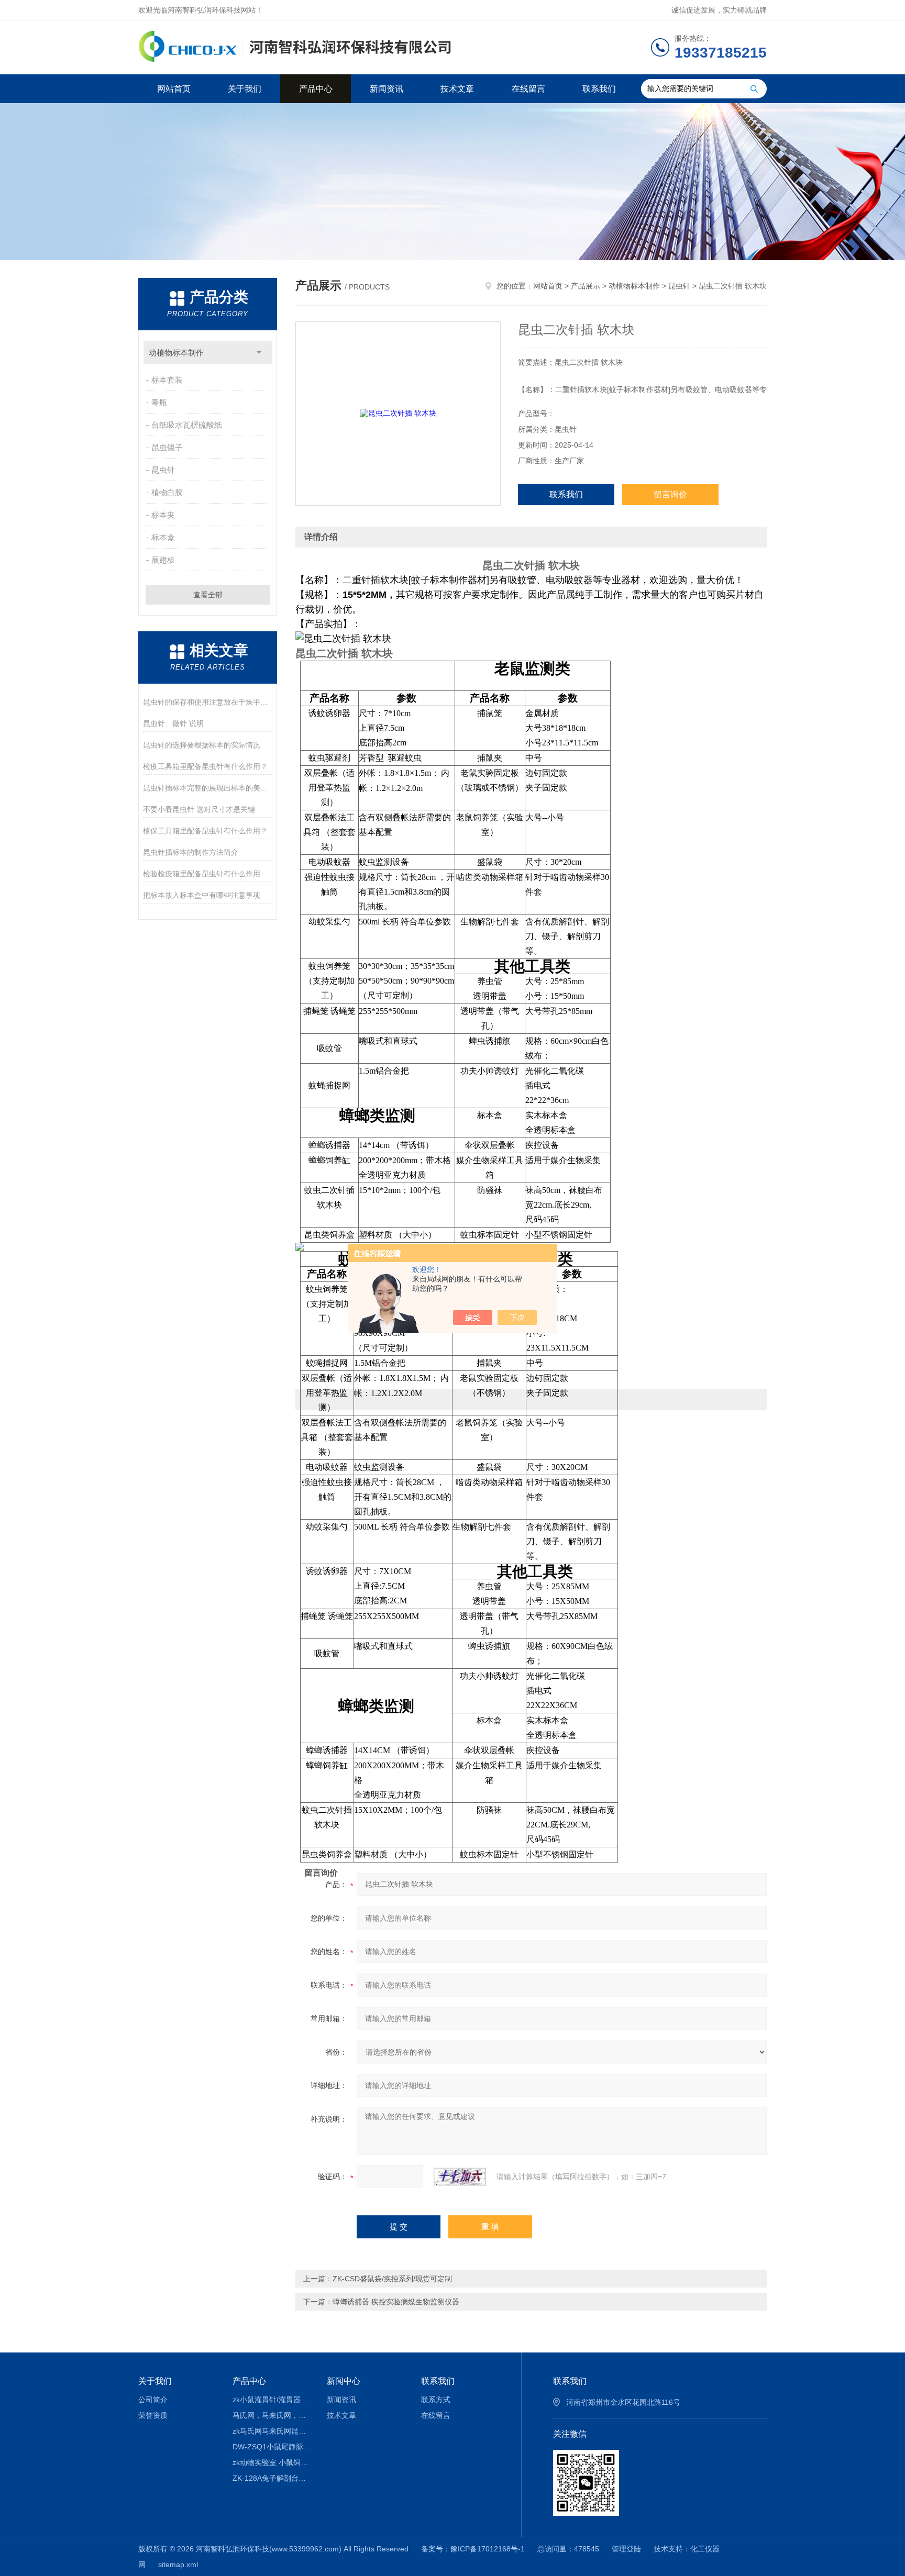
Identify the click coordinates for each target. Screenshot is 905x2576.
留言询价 (670, 494)
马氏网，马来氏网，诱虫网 (272, 2415)
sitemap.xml (178, 2564)
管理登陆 (626, 2549)
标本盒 (163, 537)
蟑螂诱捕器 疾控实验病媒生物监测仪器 (396, 2302)
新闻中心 (344, 2381)
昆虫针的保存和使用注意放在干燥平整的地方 (208, 702)
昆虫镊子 (167, 447)
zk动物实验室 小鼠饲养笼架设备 (272, 2462)
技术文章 (457, 89)
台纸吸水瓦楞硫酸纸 (187, 425)
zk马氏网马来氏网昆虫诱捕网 (272, 2431)
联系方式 (436, 2400)
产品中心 (316, 89)
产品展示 (586, 286)
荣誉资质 (153, 2415)
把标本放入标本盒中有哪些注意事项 (202, 895)
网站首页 (174, 89)
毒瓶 (159, 402)
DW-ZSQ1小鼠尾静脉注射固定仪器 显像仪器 (272, 2447)
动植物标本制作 (176, 353)
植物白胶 (167, 492)
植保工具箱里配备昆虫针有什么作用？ (205, 831)
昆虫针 (163, 470)
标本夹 (163, 515)
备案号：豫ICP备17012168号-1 (473, 2549)
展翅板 (163, 560)
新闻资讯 (387, 89)
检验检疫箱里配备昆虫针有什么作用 (202, 874)
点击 (259, 353)
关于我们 (245, 89)
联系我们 (599, 89)
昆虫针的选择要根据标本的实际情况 (202, 745)
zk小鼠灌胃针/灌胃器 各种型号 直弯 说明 (272, 2400)
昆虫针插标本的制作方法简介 (191, 852)
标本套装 (167, 380)
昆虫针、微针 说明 (173, 723)
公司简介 (153, 2400)
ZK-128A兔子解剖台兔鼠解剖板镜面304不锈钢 (272, 2478)
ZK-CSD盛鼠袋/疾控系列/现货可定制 (392, 2279)
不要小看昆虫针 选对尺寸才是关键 (199, 809)
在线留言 (528, 89)
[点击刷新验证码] (460, 2177)
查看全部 (208, 595)
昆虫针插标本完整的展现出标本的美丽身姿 (208, 788)
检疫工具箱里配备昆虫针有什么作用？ (205, 766)
